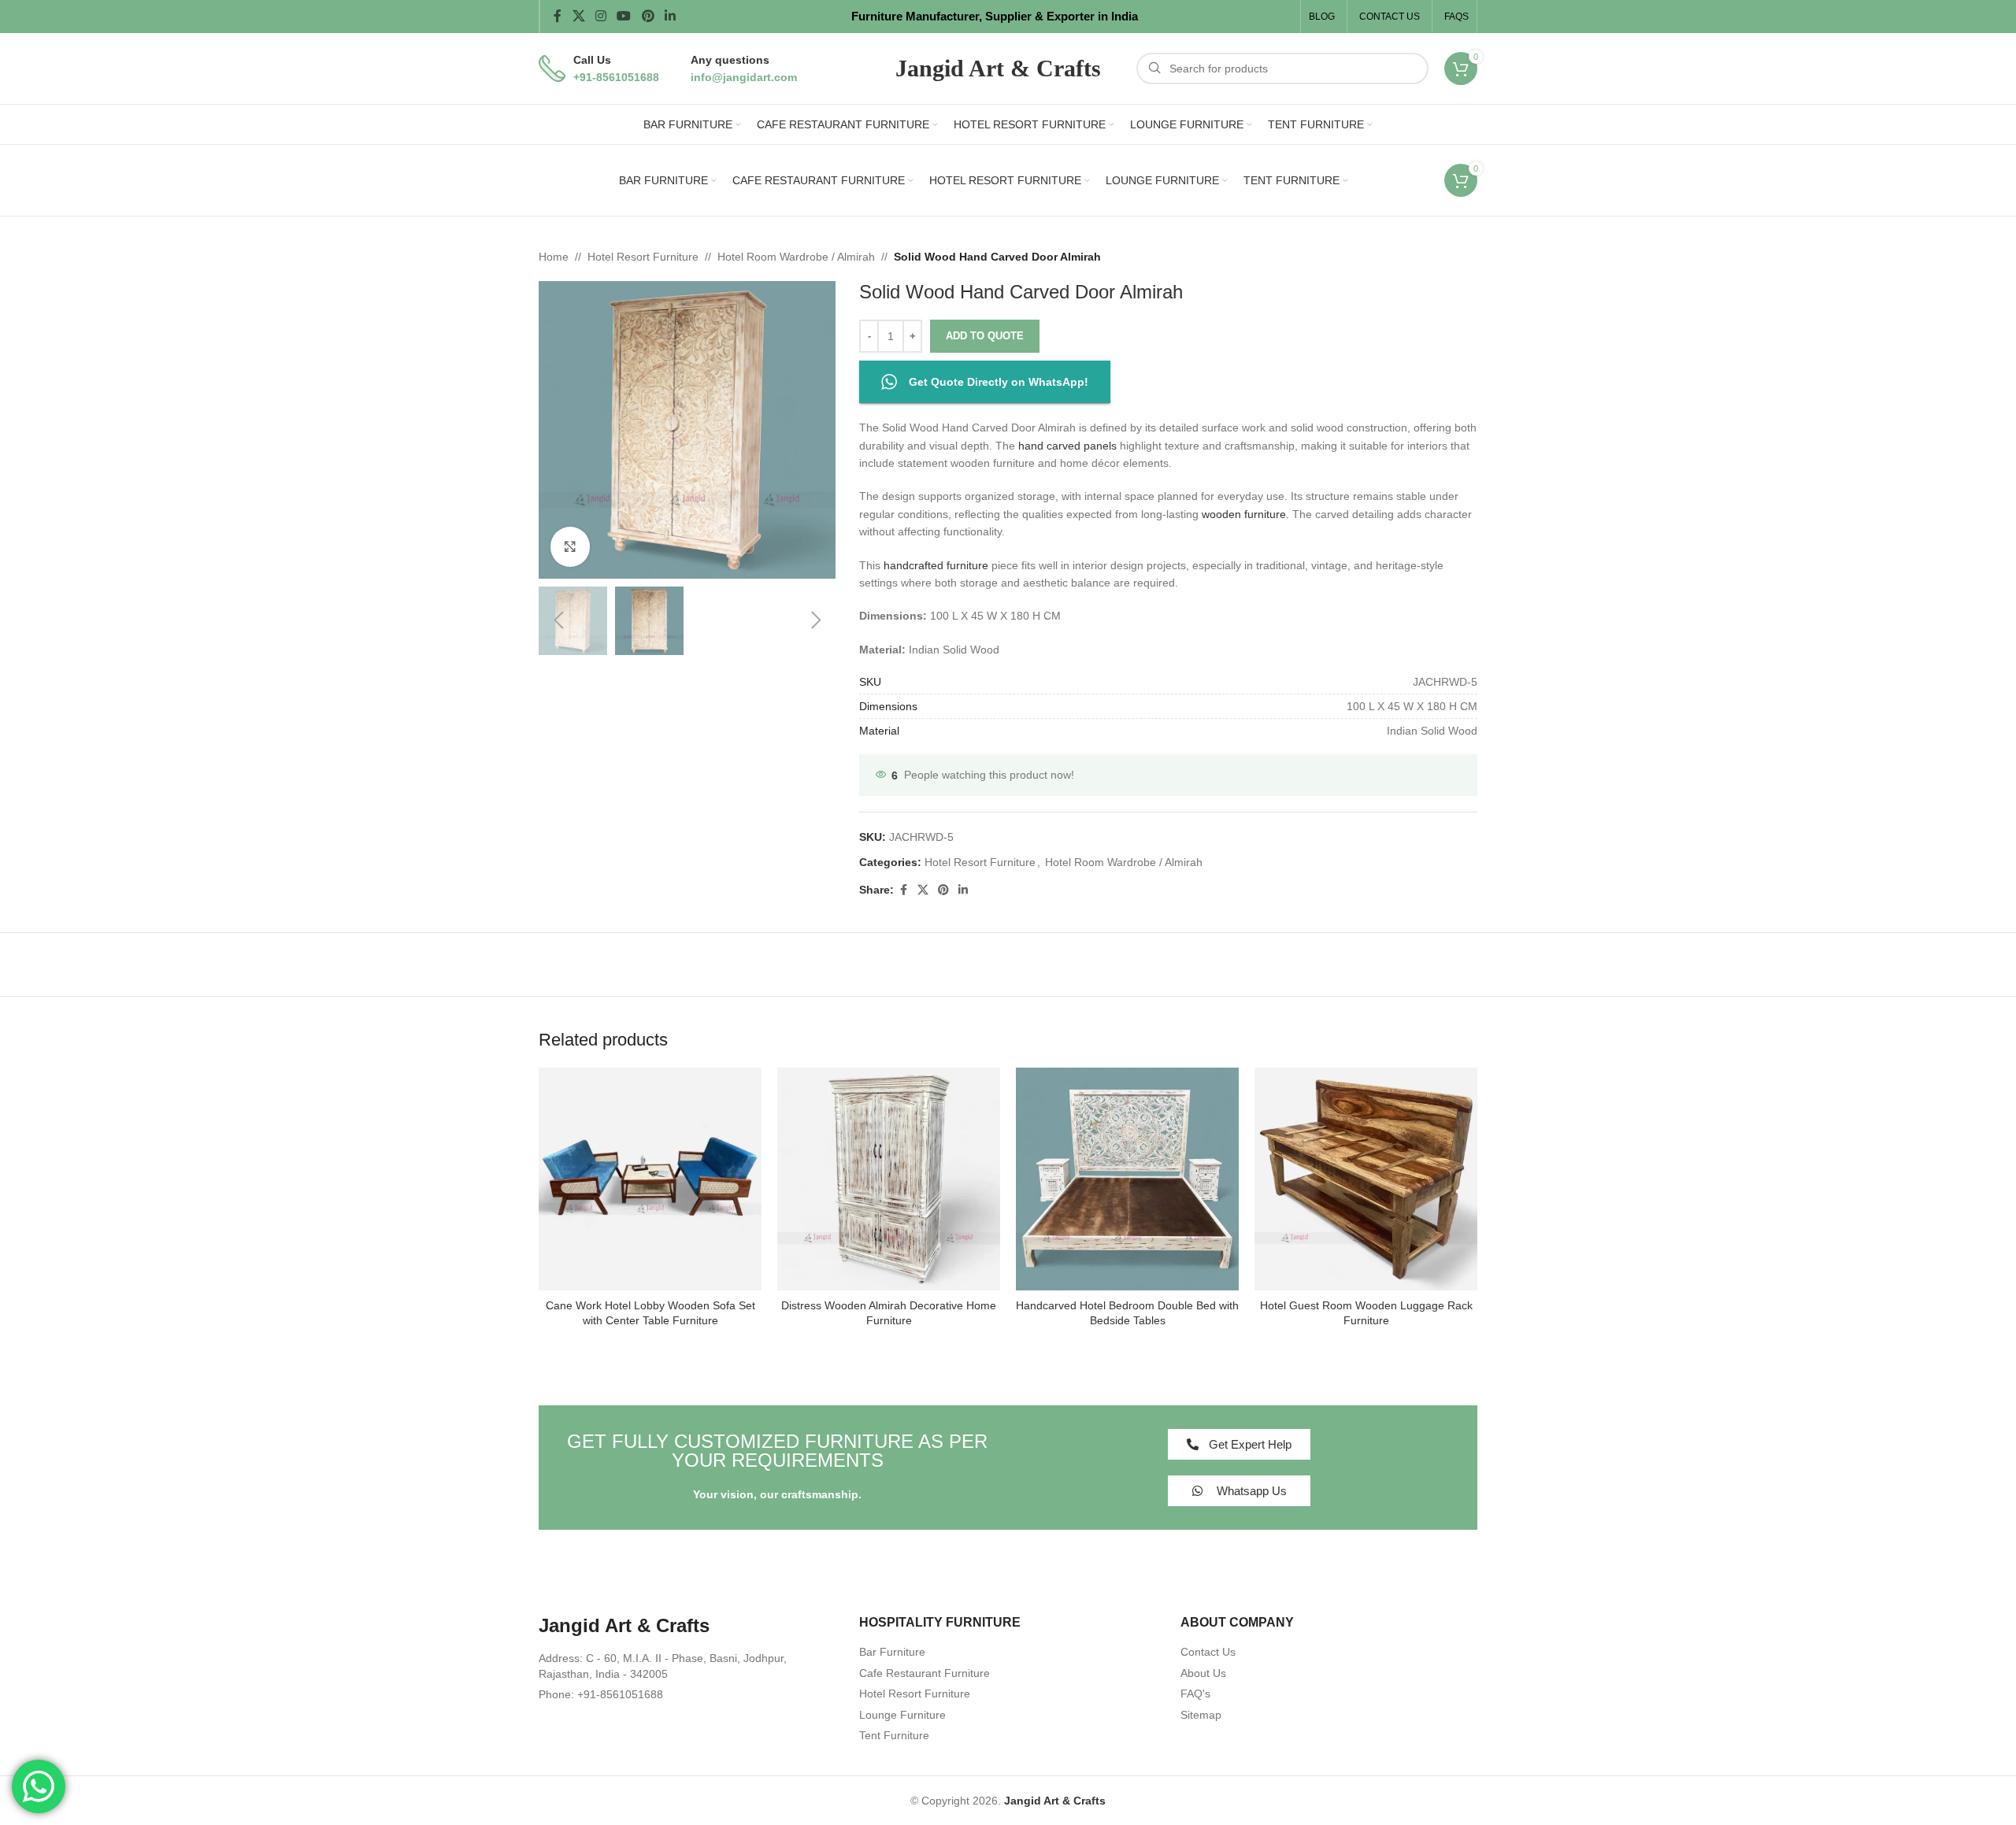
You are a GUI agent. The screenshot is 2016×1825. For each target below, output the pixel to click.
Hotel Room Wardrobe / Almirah (796, 257)
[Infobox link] (599, 69)
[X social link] (578, 16)
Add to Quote (985, 336)
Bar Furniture (892, 1652)
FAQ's (1195, 1694)
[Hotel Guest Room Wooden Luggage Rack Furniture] (1366, 1179)
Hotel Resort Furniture (643, 257)
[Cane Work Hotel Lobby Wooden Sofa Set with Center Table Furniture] (650, 1179)
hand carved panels (1067, 446)
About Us (1203, 1673)
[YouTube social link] (624, 16)
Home (554, 257)
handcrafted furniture (936, 565)
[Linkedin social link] (670, 16)
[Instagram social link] (600, 16)
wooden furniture (1244, 514)
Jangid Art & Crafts (1055, 1801)
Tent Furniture (894, 1735)
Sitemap (1201, 1715)
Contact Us (1208, 1652)
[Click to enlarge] (570, 546)
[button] (558, 620)
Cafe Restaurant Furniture (925, 1673)
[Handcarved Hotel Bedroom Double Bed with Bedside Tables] (1127, 1179)
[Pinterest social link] (648, 16)
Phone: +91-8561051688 (601, 1694)
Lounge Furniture (902, 1715)
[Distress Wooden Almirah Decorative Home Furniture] (889, 1179)
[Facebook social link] (558, 16)
